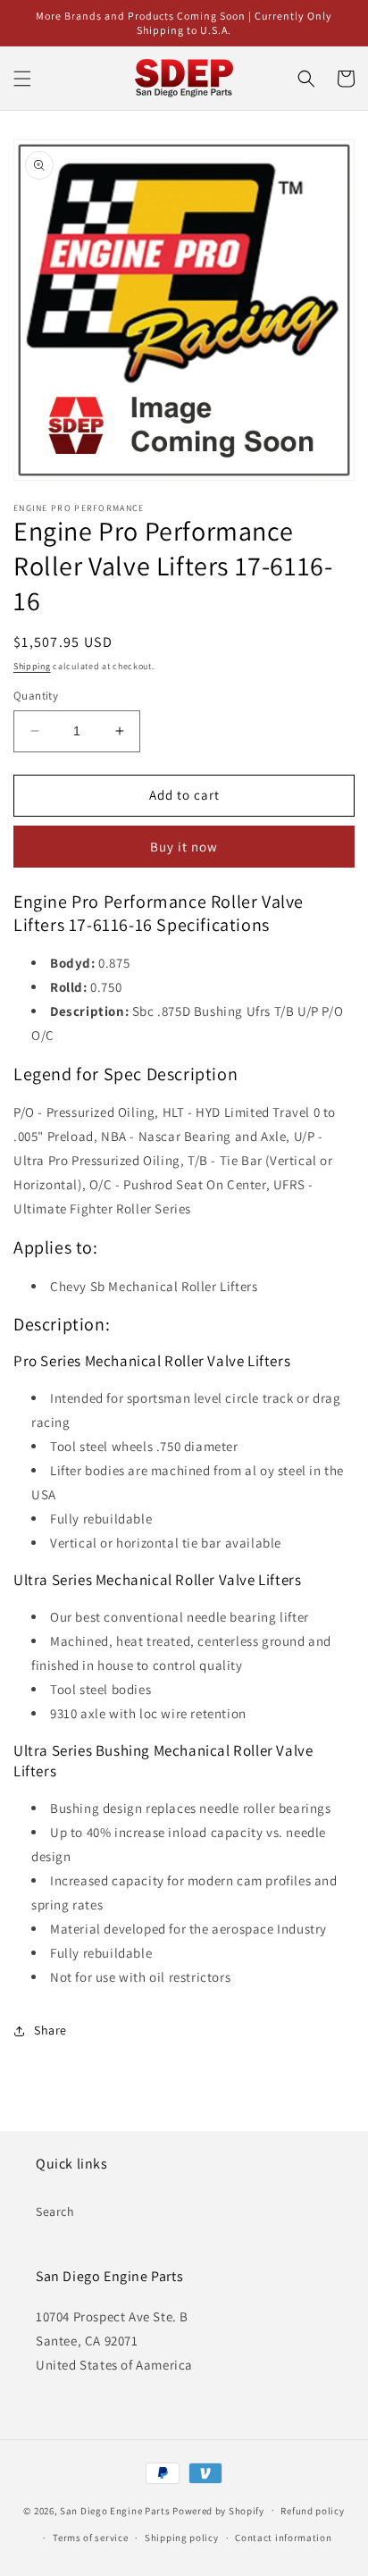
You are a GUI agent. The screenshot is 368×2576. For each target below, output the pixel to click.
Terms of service (90, 2538)
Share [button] (50, 2030)
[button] (22, 79)
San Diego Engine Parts (115, 2510)
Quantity (36, 696)
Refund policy (312, 2511)
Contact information (283, 2538)
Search (55, 2211)
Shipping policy (182, 2538)
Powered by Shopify (218, 2510)
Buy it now (184, 847)
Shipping (32, 666)
